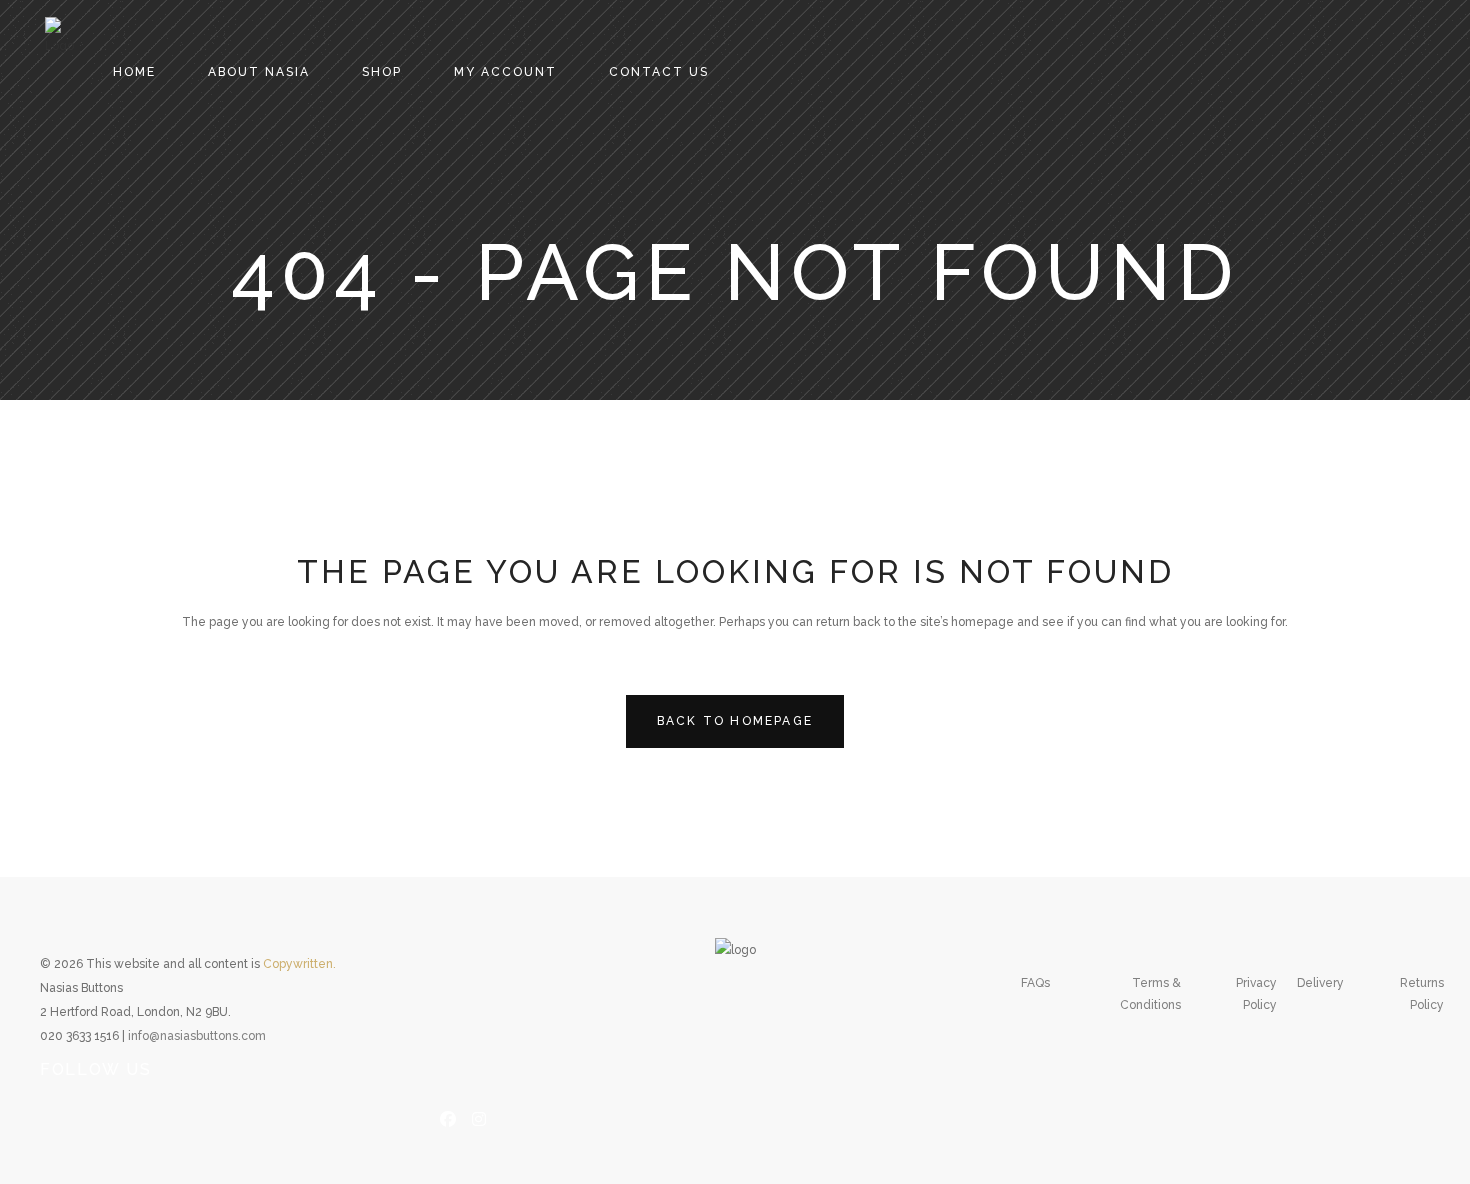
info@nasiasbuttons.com (197, 1036)
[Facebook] (448, 1117)
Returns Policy (1422, 994)
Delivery (1320, 983)
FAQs (1035, 983)
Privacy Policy (1256, 994)
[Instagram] (479, 1117)
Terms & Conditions (1150, 994)
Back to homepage (735, 721)
